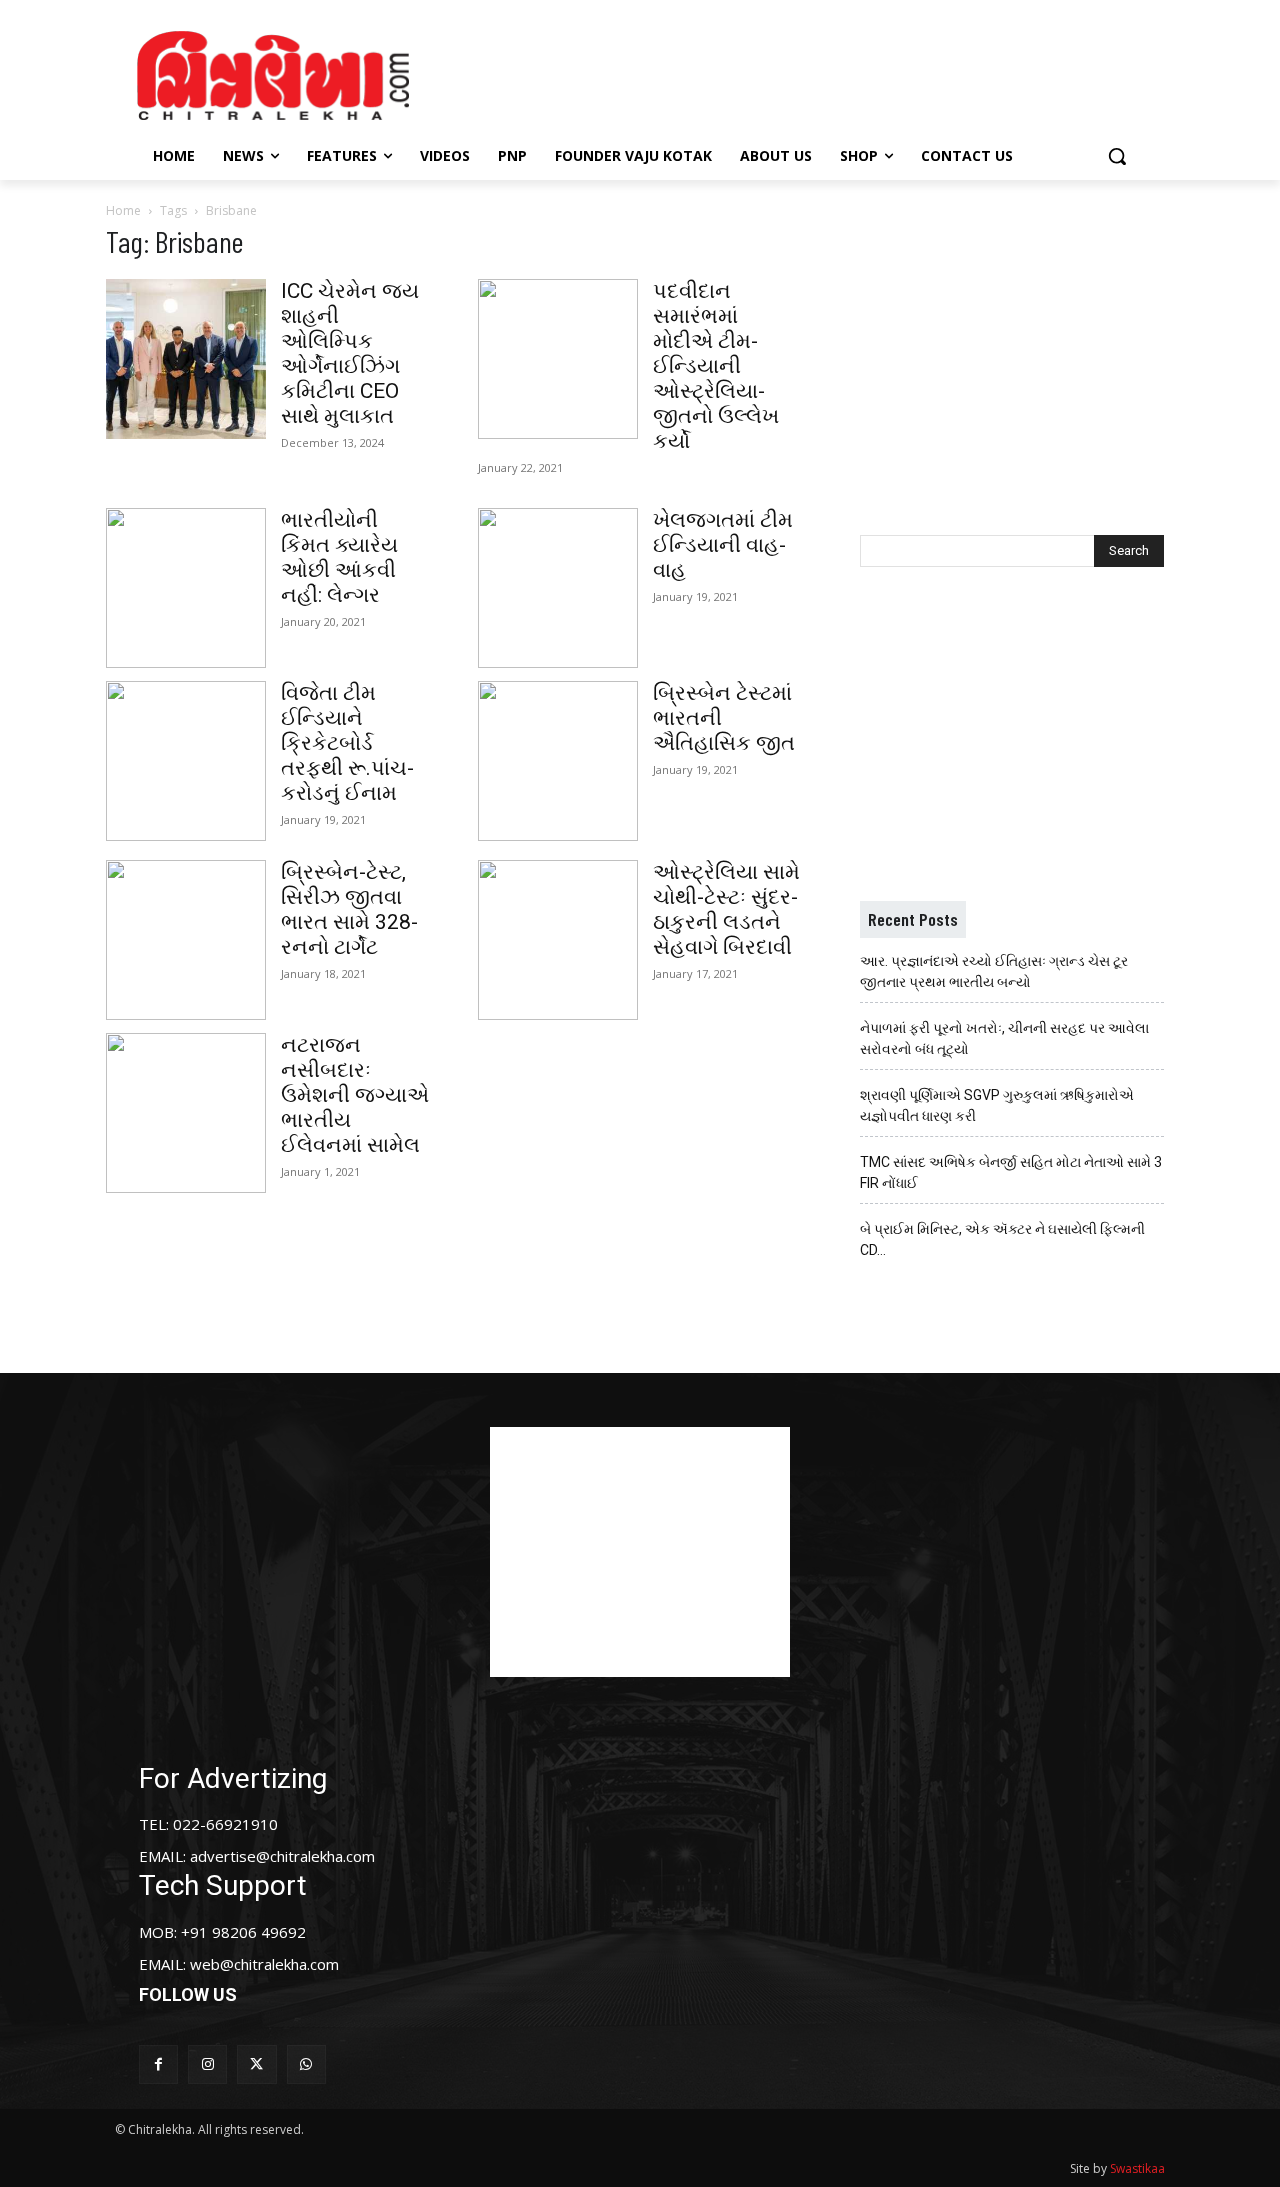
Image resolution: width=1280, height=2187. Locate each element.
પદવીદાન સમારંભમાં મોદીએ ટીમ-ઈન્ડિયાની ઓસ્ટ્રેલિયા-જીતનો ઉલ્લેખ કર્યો (716, 366)
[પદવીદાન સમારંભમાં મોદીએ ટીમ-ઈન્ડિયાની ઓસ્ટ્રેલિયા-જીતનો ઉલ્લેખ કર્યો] (558, 359)
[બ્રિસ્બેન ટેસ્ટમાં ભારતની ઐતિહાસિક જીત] (558, 761)
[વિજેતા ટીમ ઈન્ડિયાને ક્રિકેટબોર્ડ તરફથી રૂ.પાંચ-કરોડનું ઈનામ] (186, 761)
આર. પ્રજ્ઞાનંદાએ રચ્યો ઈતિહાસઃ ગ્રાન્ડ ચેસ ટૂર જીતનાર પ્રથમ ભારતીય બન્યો (994, 971)
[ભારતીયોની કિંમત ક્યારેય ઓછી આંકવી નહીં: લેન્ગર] (186, 588)
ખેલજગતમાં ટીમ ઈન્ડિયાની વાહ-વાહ (723, 545)
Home (123, 210)
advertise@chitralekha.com (282, 1856)
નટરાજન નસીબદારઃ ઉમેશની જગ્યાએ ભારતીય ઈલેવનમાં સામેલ (355, 1095)
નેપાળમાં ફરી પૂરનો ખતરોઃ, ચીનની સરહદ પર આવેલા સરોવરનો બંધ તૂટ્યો (1004, 1038)
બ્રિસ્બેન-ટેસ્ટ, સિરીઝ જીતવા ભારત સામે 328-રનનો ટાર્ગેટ (349, 909)
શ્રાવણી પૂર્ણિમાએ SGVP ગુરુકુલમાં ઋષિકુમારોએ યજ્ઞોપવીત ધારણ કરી (997, 1105)
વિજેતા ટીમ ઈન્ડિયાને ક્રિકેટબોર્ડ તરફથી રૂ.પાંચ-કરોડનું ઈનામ (347, 743)
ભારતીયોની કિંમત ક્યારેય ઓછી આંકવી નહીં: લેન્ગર (339, 557)
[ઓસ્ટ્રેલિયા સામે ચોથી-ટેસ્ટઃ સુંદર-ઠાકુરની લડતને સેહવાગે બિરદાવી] (558, 940)
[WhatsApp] (306, 2064)
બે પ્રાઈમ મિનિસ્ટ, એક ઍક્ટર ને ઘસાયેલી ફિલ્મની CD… (1002, 1239)
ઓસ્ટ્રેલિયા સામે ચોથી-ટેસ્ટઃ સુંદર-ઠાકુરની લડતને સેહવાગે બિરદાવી (726, 909)
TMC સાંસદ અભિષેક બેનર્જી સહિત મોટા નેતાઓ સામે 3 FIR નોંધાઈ (1011, 1172)
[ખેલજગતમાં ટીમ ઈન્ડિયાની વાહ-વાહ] (558, 588)
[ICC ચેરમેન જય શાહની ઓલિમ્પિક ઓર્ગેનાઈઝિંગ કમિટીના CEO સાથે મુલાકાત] (186, 359)
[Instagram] (207, 2064)
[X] (256, 2064)
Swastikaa (1137, 2168)
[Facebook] (158, 2064)
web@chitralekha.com (264, 1964)
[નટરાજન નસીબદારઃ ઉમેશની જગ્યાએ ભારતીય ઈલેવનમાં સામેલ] (186, 1113)
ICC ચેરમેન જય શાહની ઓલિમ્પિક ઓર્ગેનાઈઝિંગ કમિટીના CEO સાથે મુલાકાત (350, 353)
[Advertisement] (809, 73)
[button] (1117, 156)
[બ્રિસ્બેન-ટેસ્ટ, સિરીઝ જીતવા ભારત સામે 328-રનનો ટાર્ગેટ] (186, 940)
